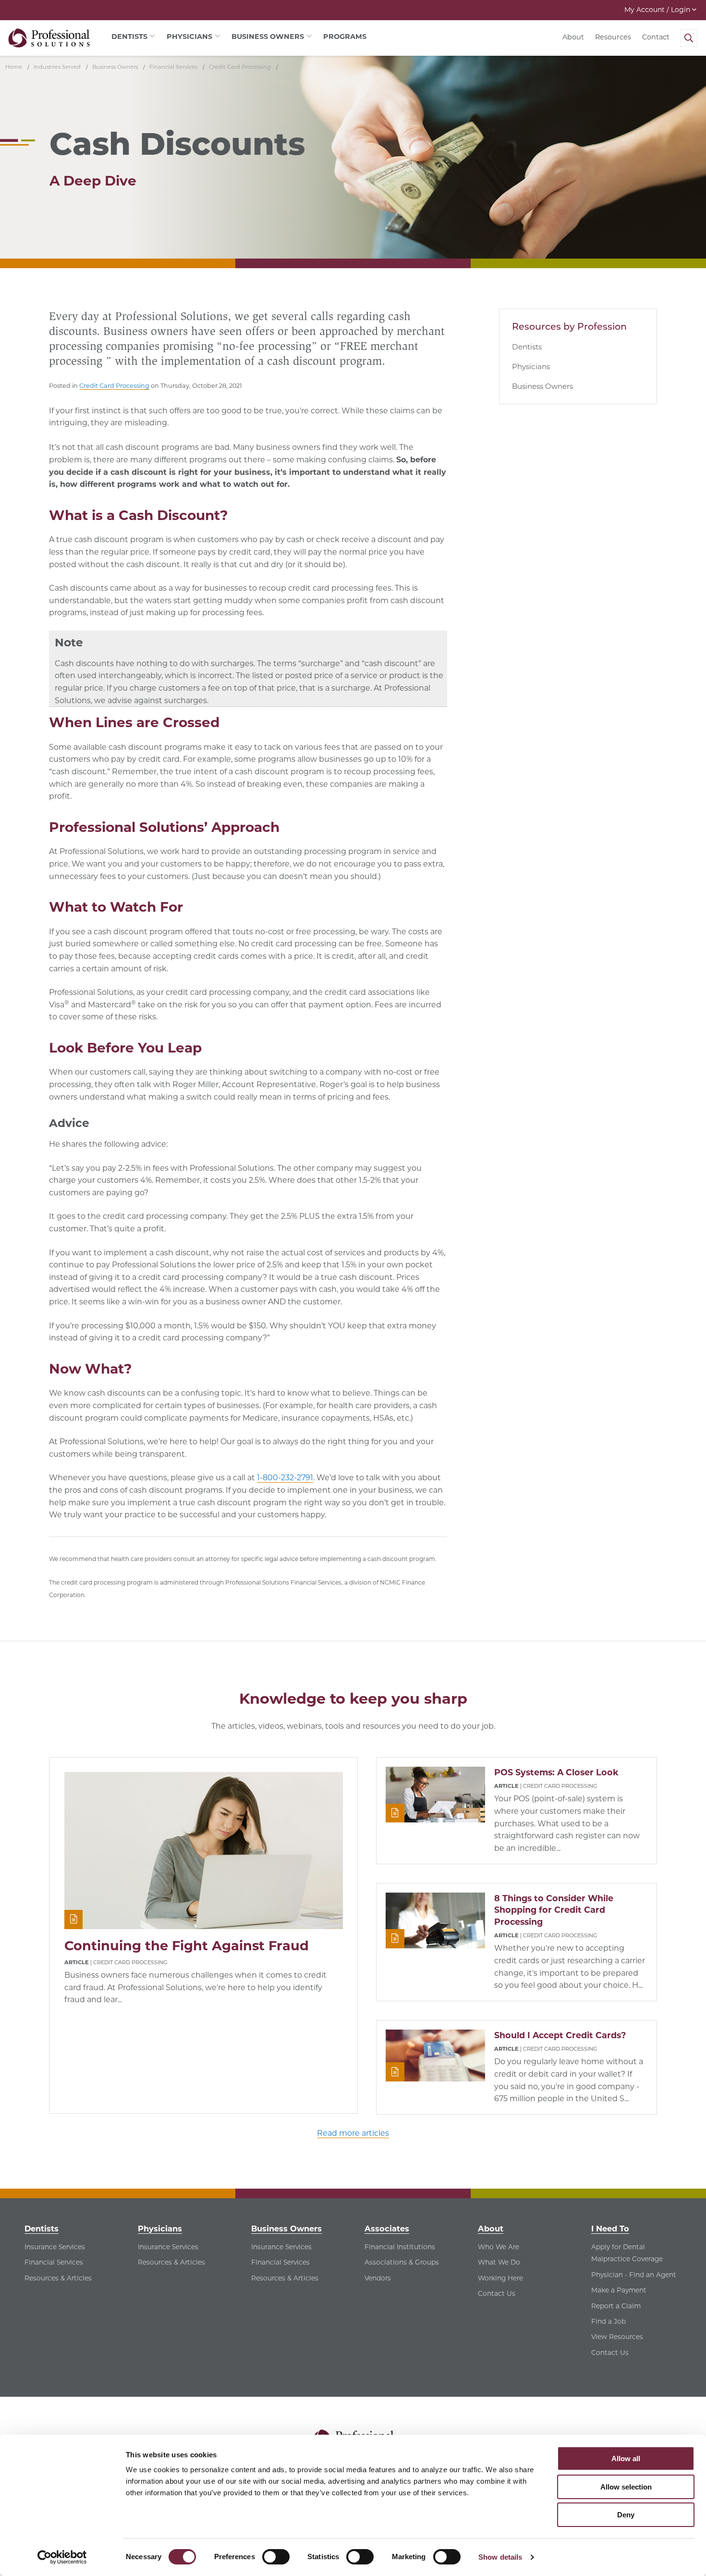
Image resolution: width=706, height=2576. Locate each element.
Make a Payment (619, 2290)
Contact (656, 37)
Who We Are (499, 2247)
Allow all (626, 2458)
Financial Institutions (400, 2247)
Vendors (378, 2278)
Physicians (531, 366)
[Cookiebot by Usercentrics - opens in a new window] (62, 2557)
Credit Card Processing (114, 386)
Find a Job (609, 2321)
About (573, 37)
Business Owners (542, 386)
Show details (500, 2557)
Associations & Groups (402, 2262)
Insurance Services (55, 2247)
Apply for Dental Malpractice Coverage (627, 2253)
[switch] (276, 2557)
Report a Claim (616, 2306)
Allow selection (626, 2487)
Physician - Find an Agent (634, 2275)
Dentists (527, 347)
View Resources (617, 2337)
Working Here (500, 2278)
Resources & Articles (58, 2278)
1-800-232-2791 (285, 1478)
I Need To (610, 2229)
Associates (387, 2229)
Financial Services (54, 2262)
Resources (613, 37)
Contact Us (497, 2293)
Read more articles (353, 2133)
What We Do (499, 2262)
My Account (657, 10)
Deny (626, 2515)
